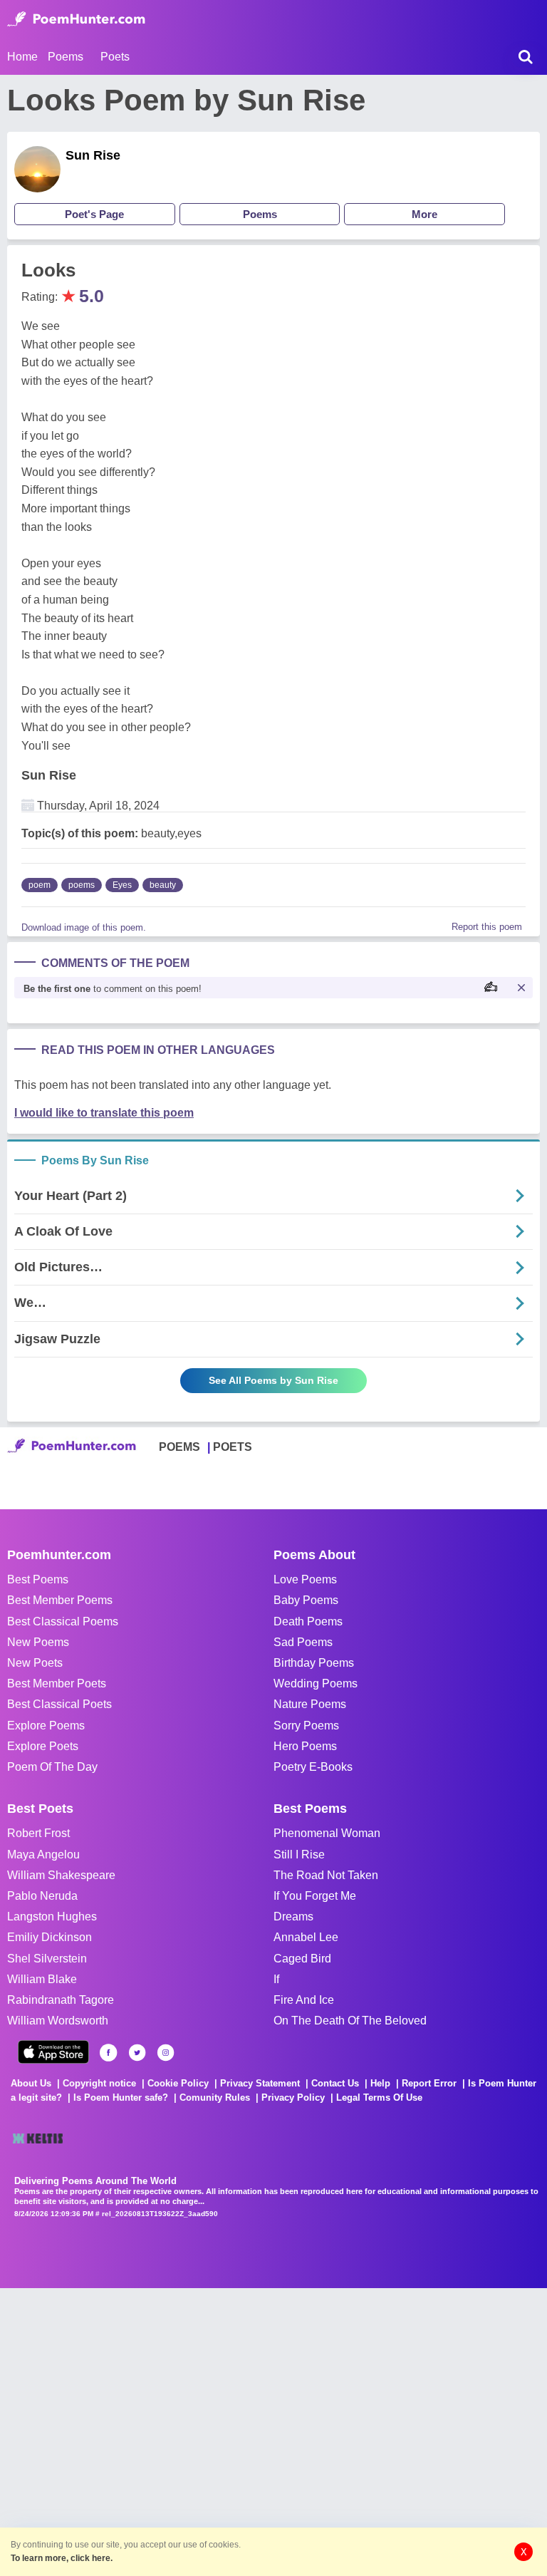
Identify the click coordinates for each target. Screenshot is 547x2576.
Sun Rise (93, 155)
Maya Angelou (43, 1855)
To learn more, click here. (62, 2558)
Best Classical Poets (59, 1704)
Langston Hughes (52, 1917)
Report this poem (487, 927)
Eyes (122, 885)
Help (380, 2083)
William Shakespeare (61, 1875)
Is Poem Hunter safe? (121, 2097)
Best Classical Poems (63, 1621)
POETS (233, 1447)
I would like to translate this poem (104, 1113)
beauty (163, 885)
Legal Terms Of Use (379, 2097)
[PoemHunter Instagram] (166, 2053)
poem (40, 885)
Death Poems (308, 1621)
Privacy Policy (293, 2097)
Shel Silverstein (47, 1959)
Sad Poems (303, 1642)
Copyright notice (99, 2083)
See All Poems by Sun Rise (273, 1380)
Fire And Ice (304, 2000)
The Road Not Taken (326, 1875)
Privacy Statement (260, 2083)
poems (82, 885)
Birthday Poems (314, 1663)
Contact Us (335, 2083)
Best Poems (38, 1579)
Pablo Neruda (42, 1896)
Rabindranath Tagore (61, 2000)
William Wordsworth (58, 2021)
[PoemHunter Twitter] (137, 2053)
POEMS (179, 1447)
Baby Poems (306, 1600)
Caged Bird (302, 1959)
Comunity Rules (215, 2097)
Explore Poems (46, 1726)
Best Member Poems (60, 1600)
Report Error (429, 2083)
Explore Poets (43, 1746)
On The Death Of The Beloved (350, 2021)
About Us (31, 2083)
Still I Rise (299, 1855)
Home (22, 57)
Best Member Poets (57, 1683)
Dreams (293, 1917)
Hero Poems (305, 1746)
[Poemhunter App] (53, 2052)
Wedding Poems (316, 1683)
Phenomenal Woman (327, 1833)
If (276, 1979)
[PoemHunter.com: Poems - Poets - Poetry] (76, 19)
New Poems (38, 1642)
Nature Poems (310, 1704)
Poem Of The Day (52, 1767)
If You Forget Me (315, 1896)
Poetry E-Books (313, 1767)
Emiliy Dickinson (50, 1937)
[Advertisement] (214, 2431)
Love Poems (305, 1579)
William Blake (42, 1979)
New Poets (35, 1663)
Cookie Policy (178, 2083)
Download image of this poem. (84, 927)
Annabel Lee (306, 1937)
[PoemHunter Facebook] (109, 2053)
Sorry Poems (306, 1726)
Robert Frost (38, 1833)
